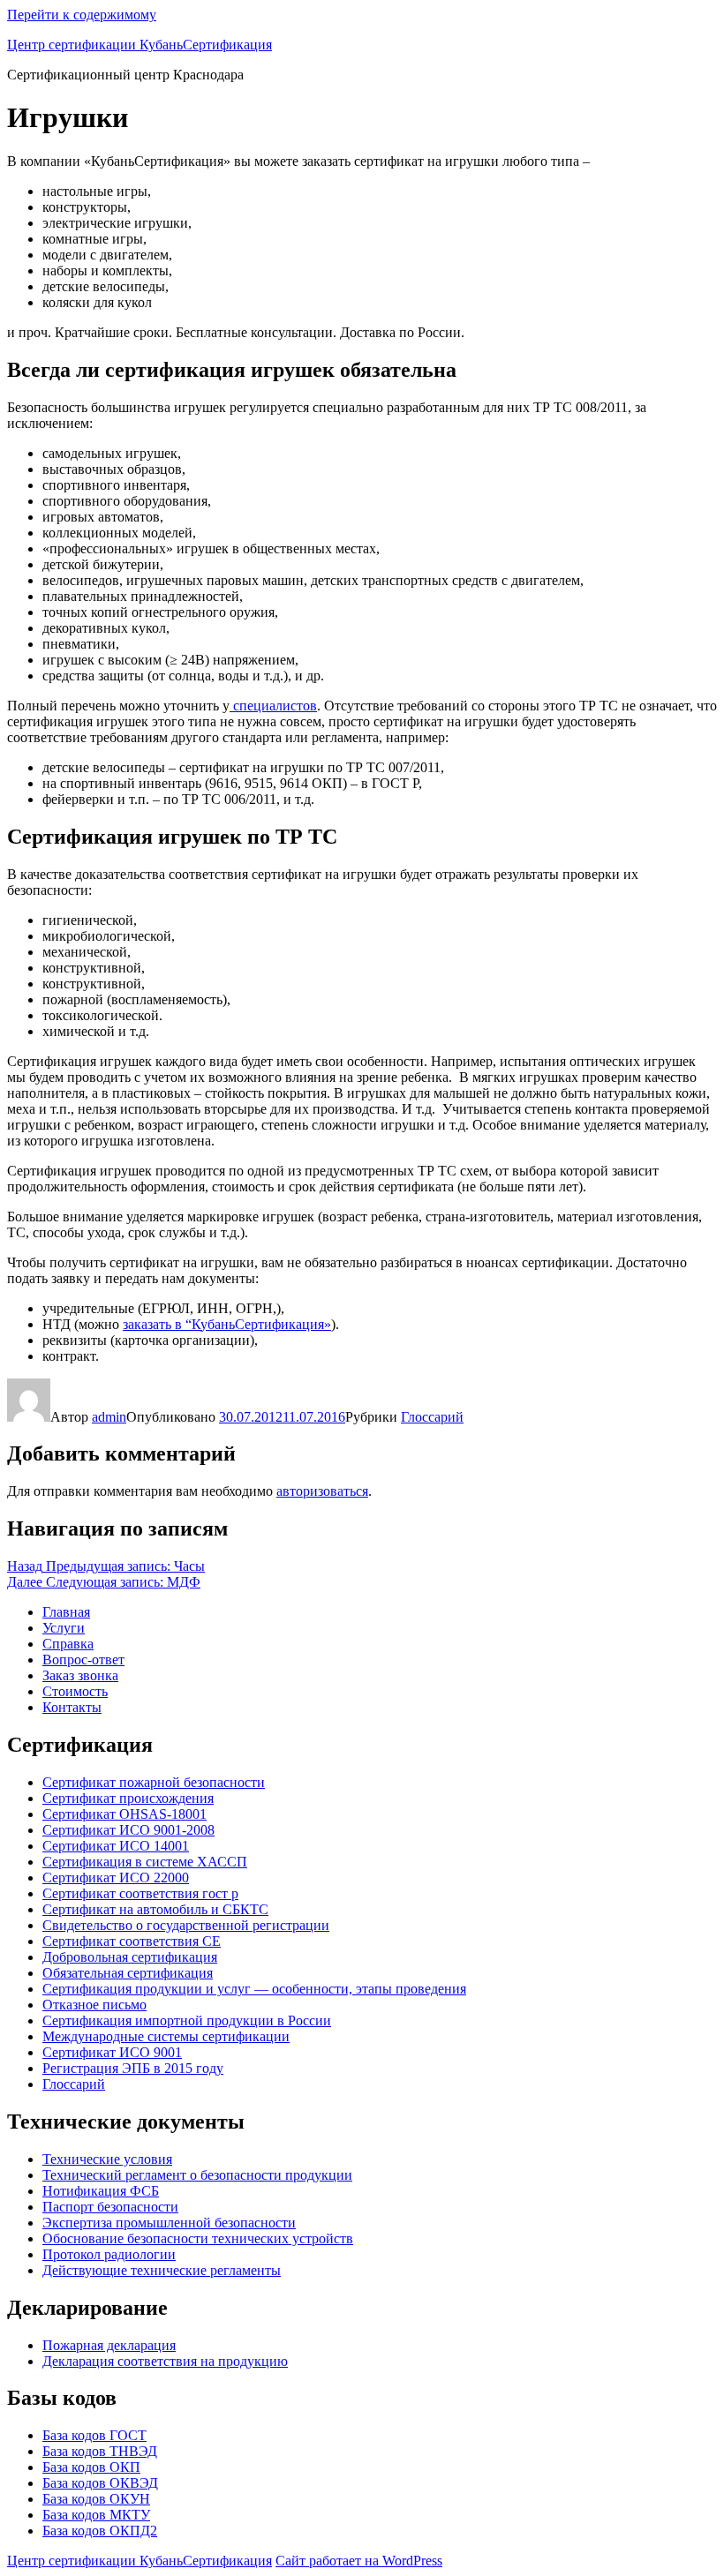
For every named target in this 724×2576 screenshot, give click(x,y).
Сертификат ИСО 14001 (116, 1846)
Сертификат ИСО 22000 (116, 1878)
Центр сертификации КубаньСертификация (140, 45)
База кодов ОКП (91, 2467)
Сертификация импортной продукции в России (187, 2020)
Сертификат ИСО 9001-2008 (128, 1830)
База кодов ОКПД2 (100, 2531)
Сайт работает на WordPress (359, 2561)
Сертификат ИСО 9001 (112, 2052)
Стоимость (75, 1691)
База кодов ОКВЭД (100, 2483)
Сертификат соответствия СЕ (132, 1941)
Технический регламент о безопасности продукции (197, 2175)
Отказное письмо (94, 2005)
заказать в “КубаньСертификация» (227, 1324)
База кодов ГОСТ (94, 2435)
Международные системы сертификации (166, 2036)
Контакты (72, 1707)
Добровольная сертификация (130, 1957)
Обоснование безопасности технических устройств (198, 2238)
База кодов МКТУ (96, 2515)
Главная (66, 1612)
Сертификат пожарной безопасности (154, 1782)
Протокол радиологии (109, 2254)
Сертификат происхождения (128, 1798)
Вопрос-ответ (83, 1660)
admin (109, 1417)
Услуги (64, 1628)
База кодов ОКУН (96, 2499)
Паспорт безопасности (110, 2207)
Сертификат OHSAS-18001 (124, 1814)
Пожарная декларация (109, 2345)
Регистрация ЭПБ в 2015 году (133, 2068)
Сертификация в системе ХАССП (145, 1862)
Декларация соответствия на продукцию (165, 2361)
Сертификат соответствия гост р (140, 1893)
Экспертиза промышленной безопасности (169, 2223)
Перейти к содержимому (82, 15)
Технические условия (107, 2159)
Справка (68, 1644)
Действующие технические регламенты (162, 2270)
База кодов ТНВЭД (100, 2451)
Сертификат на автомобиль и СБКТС (155, 1909)
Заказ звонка (80, 1675)
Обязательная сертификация (128, 1973)
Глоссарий (432, 1417)
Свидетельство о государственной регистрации (186, 1925)
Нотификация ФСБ (101, 2191)
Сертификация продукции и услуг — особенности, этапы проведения (254, 1989)
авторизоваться (322, 1491)
